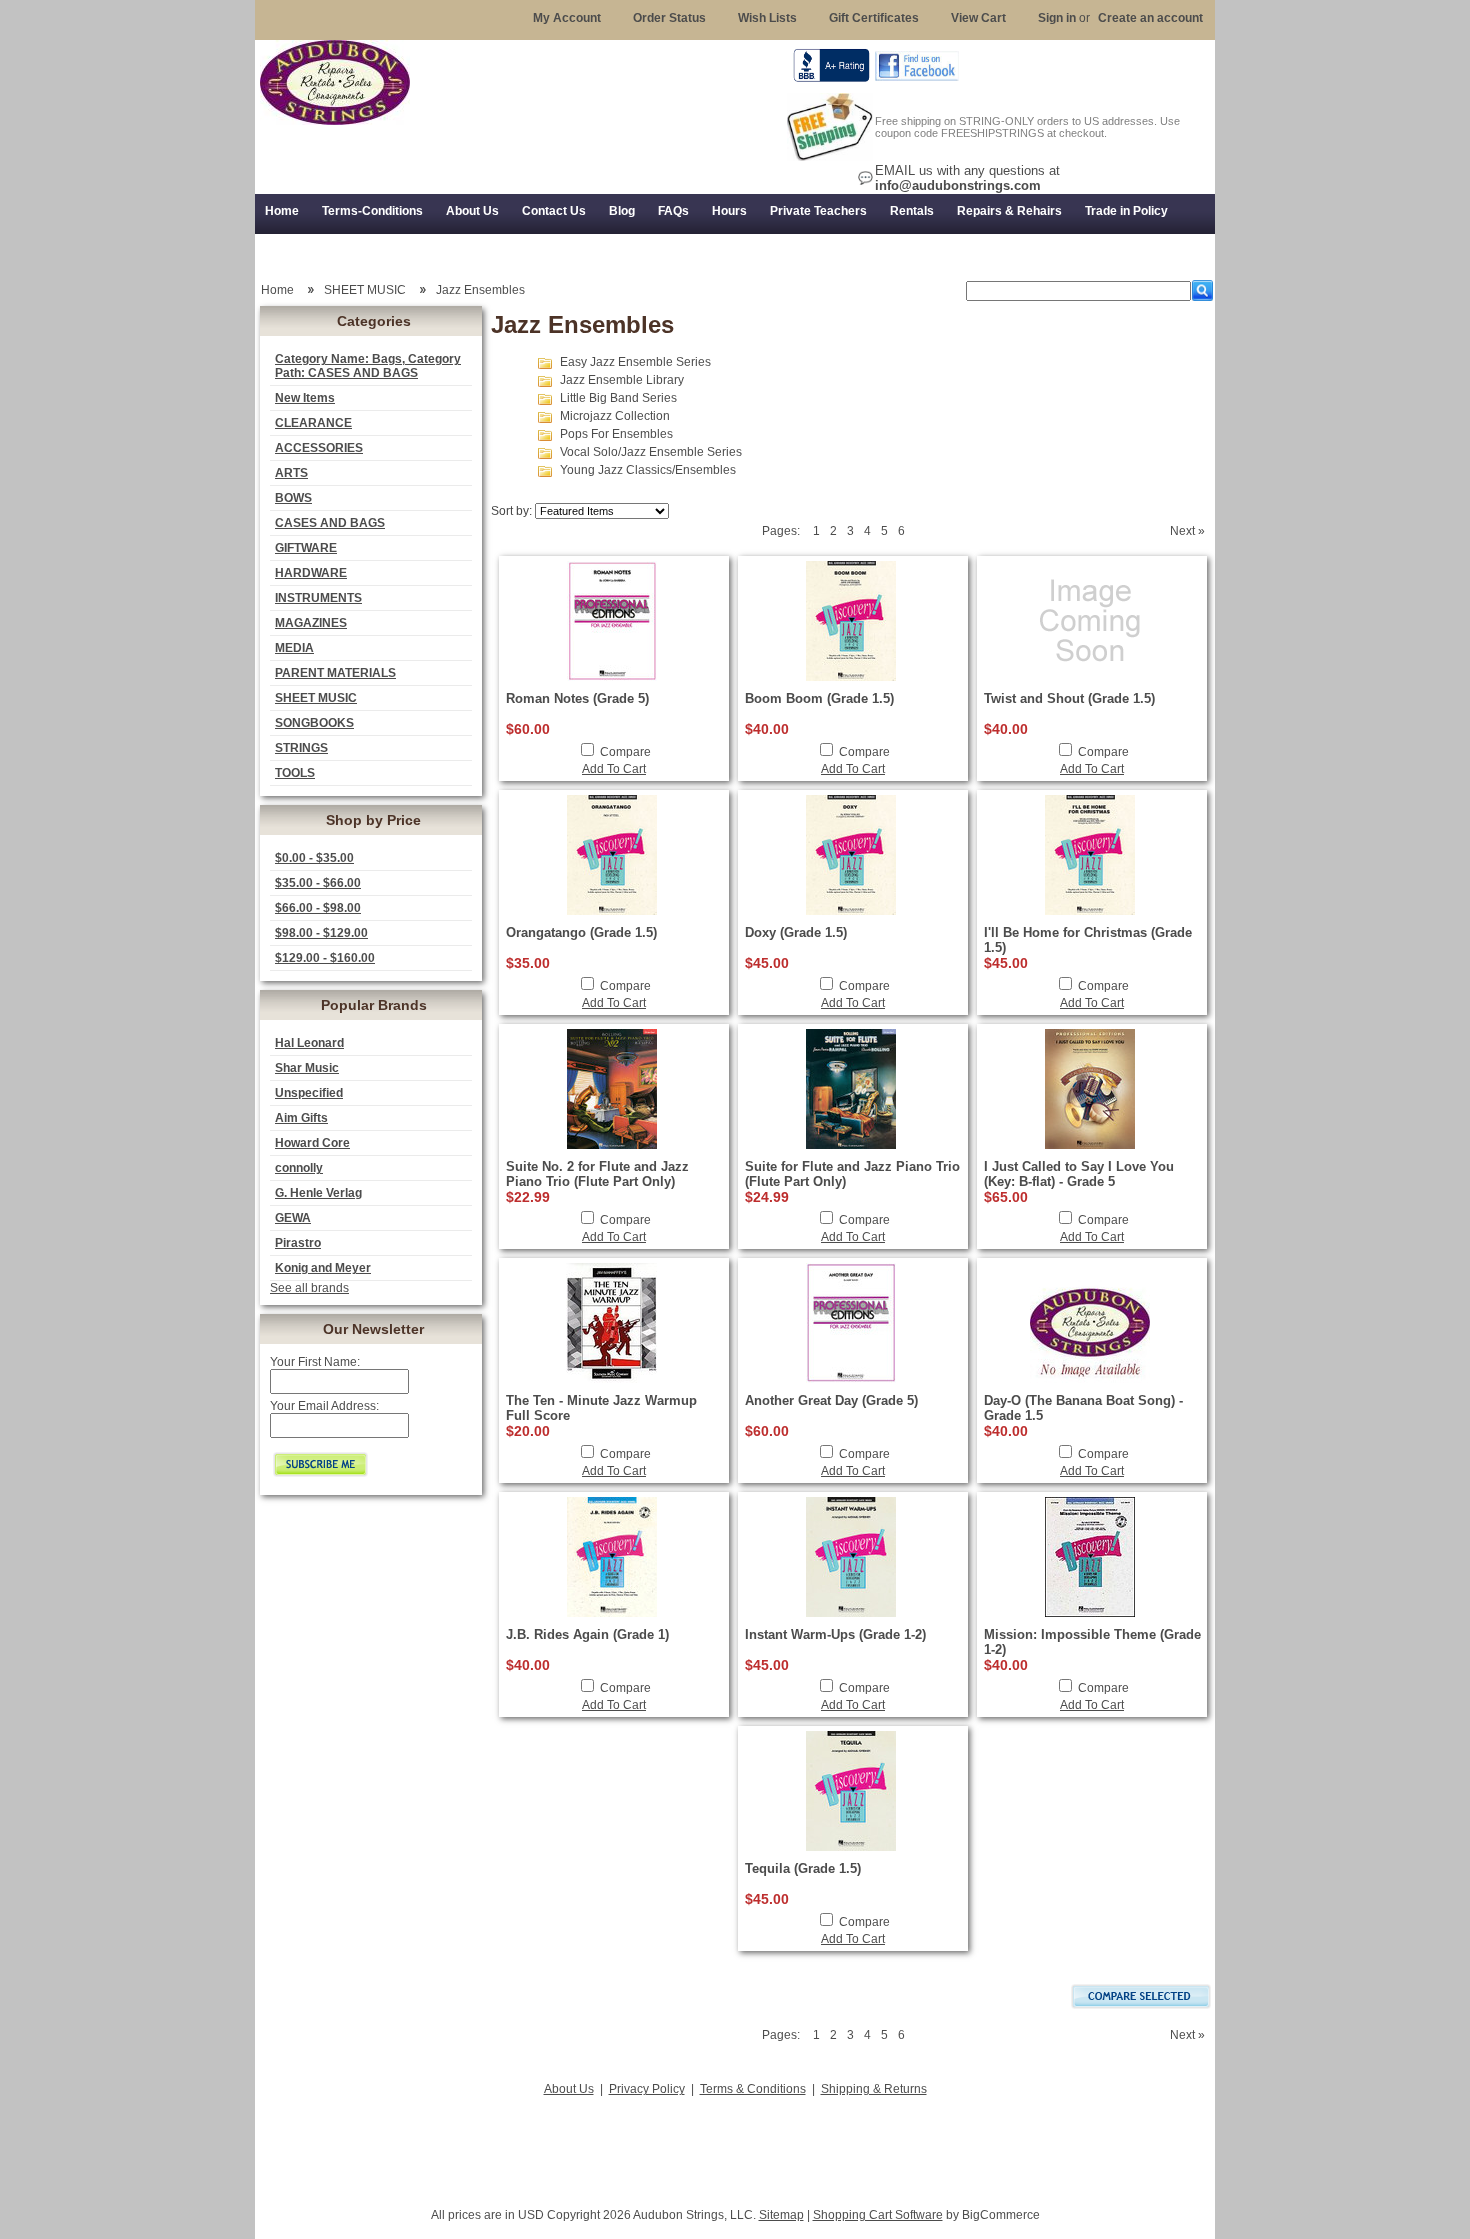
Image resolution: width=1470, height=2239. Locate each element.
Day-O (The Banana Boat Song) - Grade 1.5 (1083, 1408)
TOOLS (295, 773)
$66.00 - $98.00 (318, 908)
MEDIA (294, 648)
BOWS (293, 498)
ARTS (291, 473)
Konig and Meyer (323, 1268)
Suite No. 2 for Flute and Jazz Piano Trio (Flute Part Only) (597, 1174)
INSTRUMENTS (318, 598)
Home (277, 290)
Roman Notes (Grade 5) (577, 698)
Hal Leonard (309, 1043)
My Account (567, 18)
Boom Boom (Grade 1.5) (819, 698)
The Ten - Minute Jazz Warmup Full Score (601, 1408)
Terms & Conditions (753, 2089)
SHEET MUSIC (316, 698)
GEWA (293, 1218)
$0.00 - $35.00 (314, 858)
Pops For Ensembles (616, 434)
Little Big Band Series (618, 398)
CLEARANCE (313, 423)
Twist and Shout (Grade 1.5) (1069, 698)
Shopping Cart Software (878, 2215)
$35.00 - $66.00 (318, 883)
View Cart (978, 18)
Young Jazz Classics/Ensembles (648, 470)
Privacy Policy (647, 2089)
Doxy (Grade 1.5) (796, 932)
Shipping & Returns (874, 2089)
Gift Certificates (874, 18)
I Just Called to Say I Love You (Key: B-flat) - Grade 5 (1079, 1174)
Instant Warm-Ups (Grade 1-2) (835, 1634)
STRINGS (301, 748)
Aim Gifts (301, 1118)
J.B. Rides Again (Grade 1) (587, 1634)
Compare (625, 752)
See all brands (309, 1288)
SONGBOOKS (314, 723)
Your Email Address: (324, 1406)
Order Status (669, 18)
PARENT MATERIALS (335, 673)
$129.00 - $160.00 (325, 958)
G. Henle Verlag (318, 1193)
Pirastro (298, 1243)
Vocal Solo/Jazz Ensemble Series (651, 452)
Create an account (1150, 18)
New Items (305, 398)
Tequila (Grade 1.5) (803, 1868)
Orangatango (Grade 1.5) (581, 932)
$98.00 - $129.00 (321, 933)
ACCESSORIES (319, 448)
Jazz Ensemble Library (622, 380)
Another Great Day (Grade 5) (831, 1400)
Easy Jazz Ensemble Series (635, 362)
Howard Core (312, 1143)
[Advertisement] (735, 2146)
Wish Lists (767, 18)
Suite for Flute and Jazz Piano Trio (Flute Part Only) (852, 1174)
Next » (1187, 531)
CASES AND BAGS (330, 523)
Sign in (1057, 18)
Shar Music (307, 1068)
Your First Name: (315, 1362)
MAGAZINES (311, 623)
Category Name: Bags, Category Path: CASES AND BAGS (368, 366)
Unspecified (309, 1093)
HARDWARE (311, 573)
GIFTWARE (306, 548)
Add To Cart (614, 769)
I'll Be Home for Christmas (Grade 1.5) (1088, 940)
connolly (299, 1168)
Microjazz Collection (615, 416)
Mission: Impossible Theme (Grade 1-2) (1092, 1642)
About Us (569, 2089)
